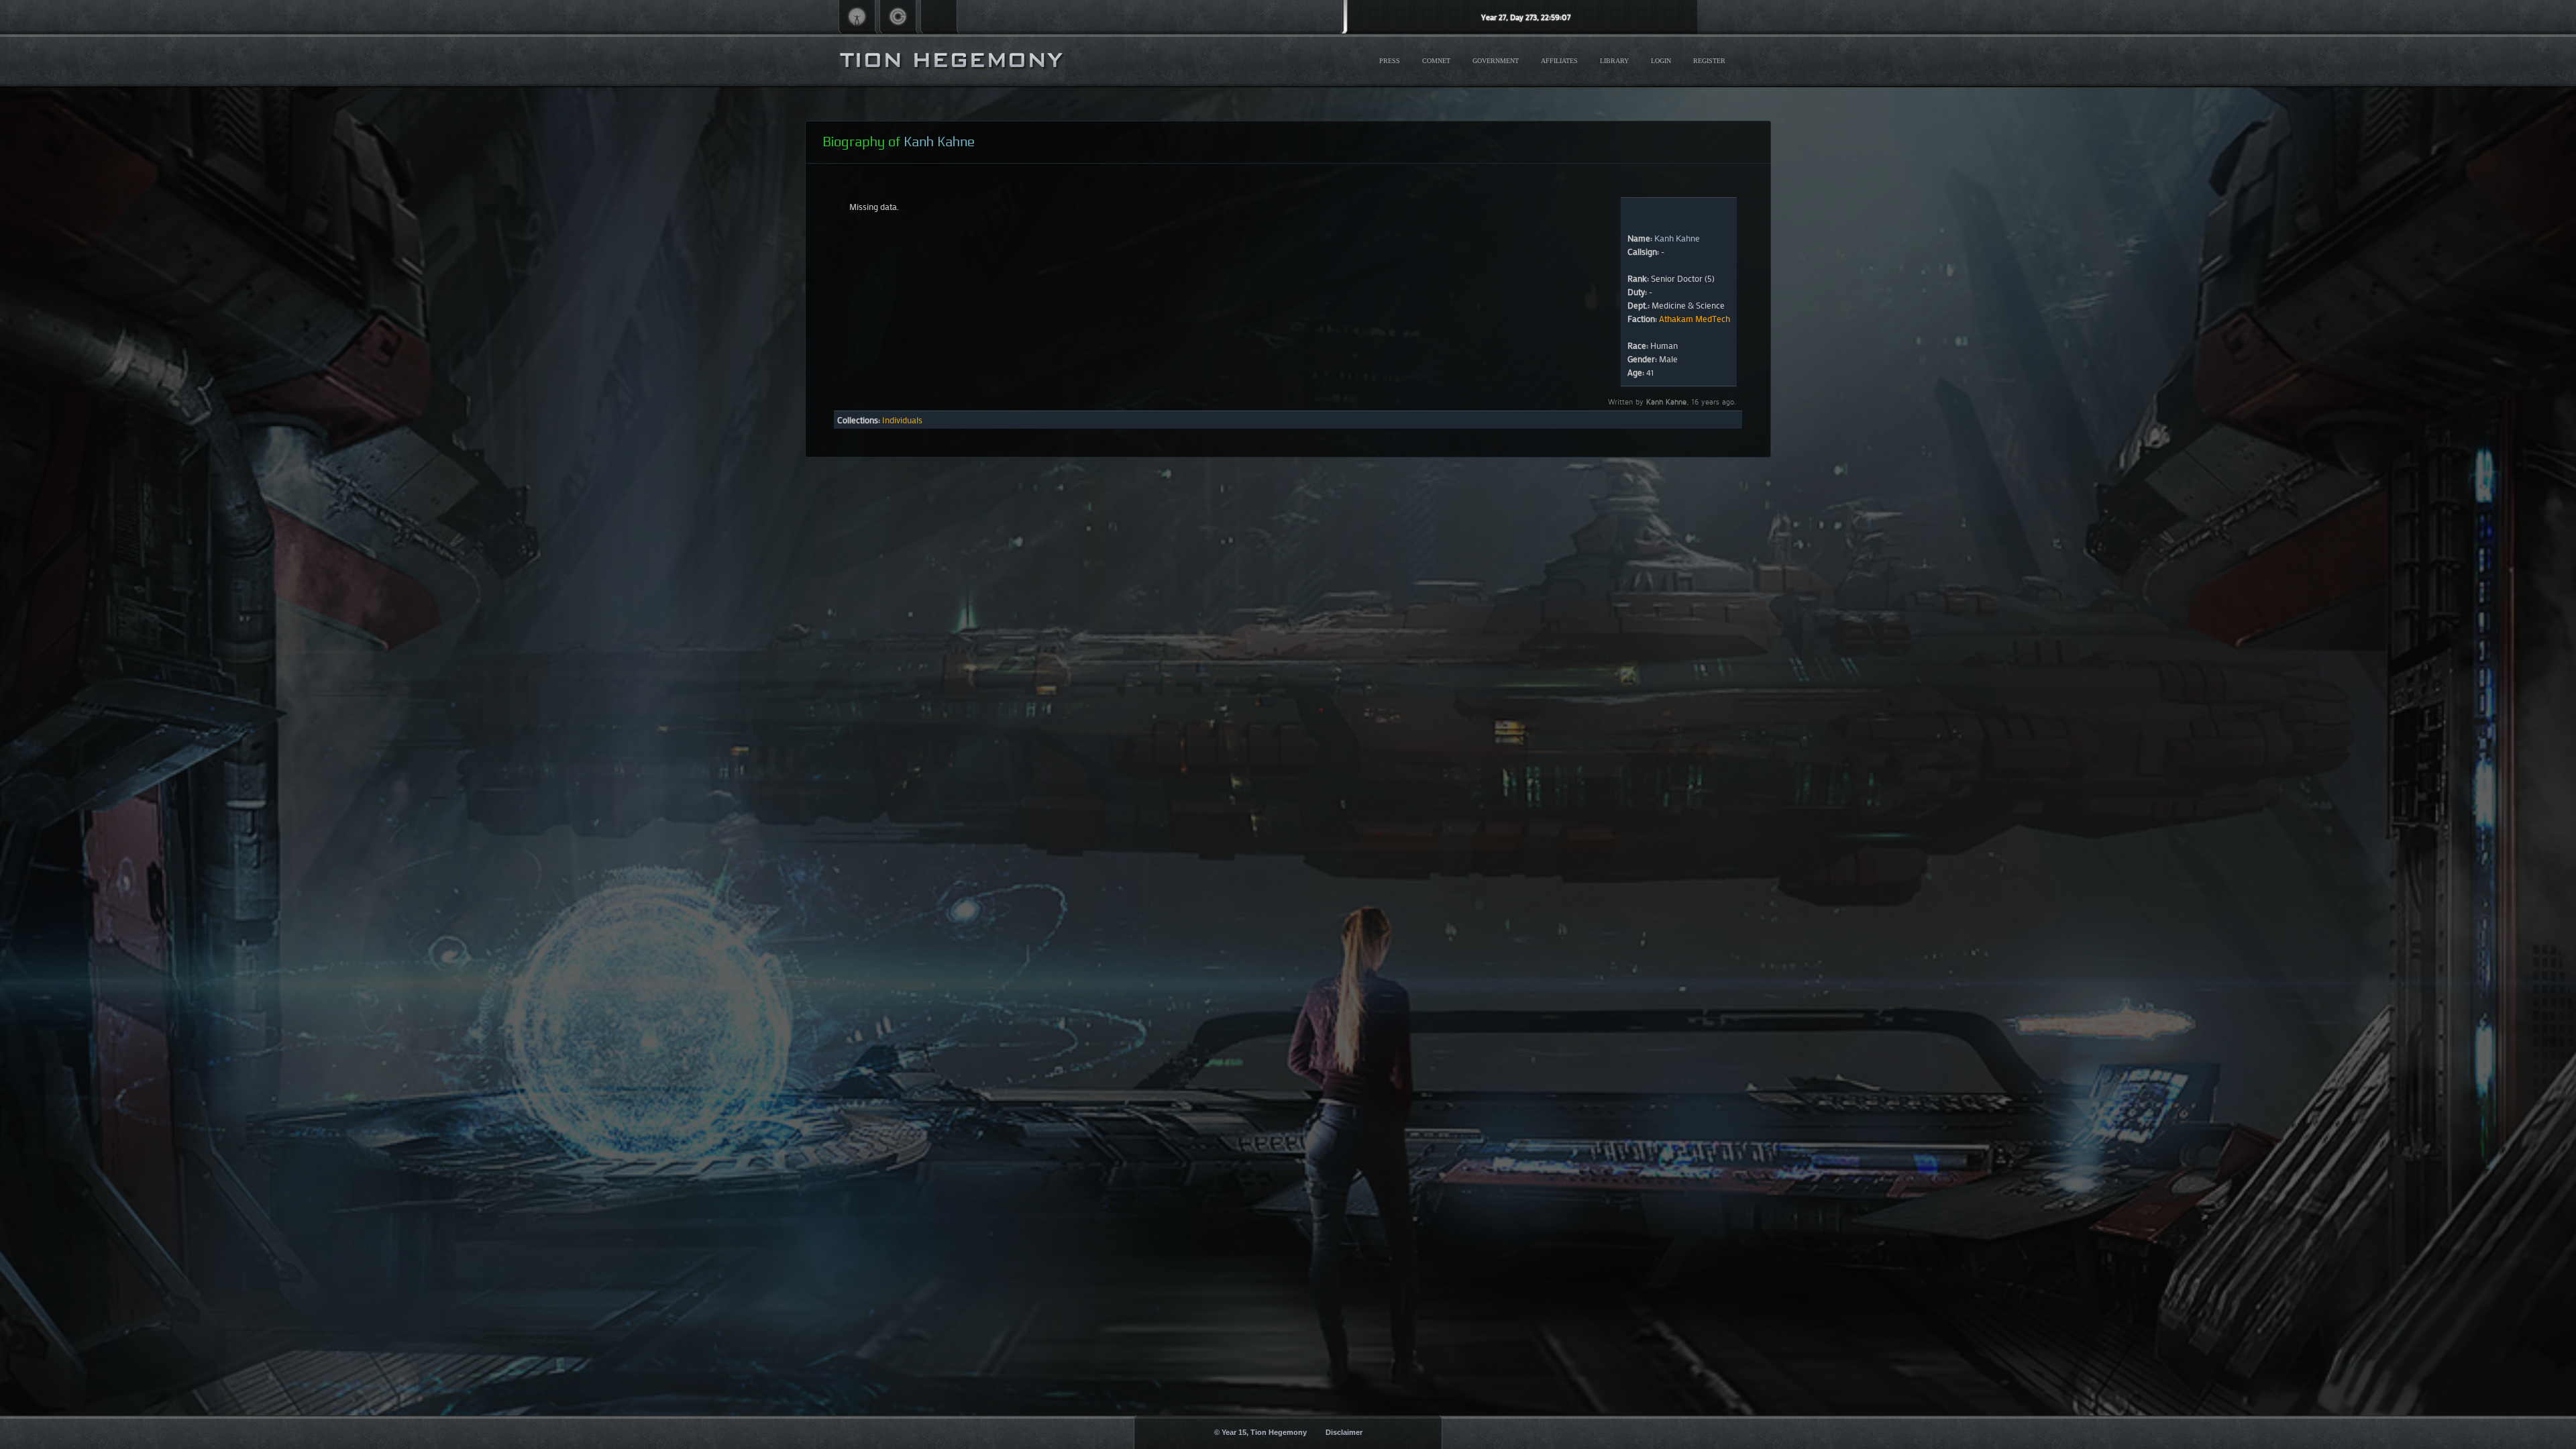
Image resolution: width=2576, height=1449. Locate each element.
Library (1614, 61)
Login (1661, 61)
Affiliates (1559, 61)
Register (1709, 61)
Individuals (902, 420)
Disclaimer (1344, 1432)
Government (1496, 61)
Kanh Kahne (1677, 238)
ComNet (1436, 61)
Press (1390, 61)
